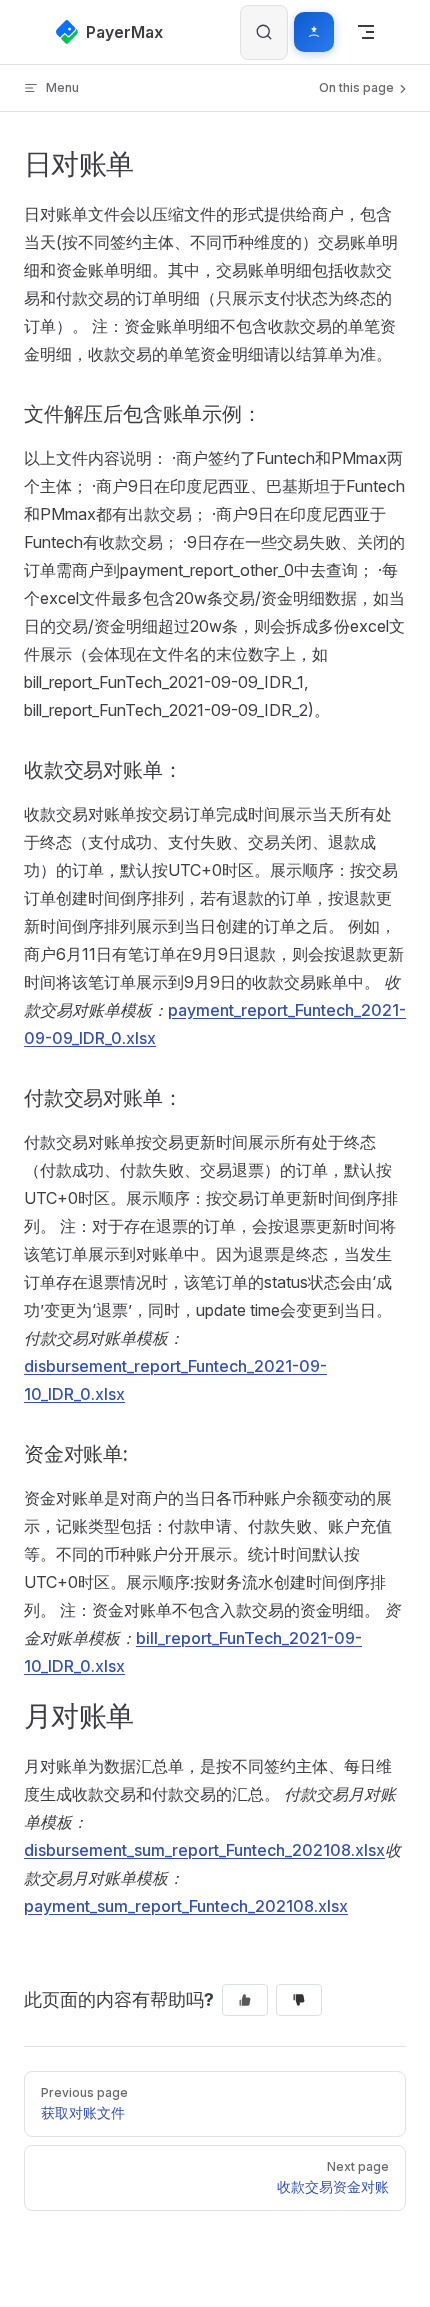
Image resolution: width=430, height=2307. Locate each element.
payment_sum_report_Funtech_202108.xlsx (186, 1906)
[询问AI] (314, 32)
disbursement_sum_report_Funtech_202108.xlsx (204, 1850)
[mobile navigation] (366, 32)
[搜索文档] (264, 32)
